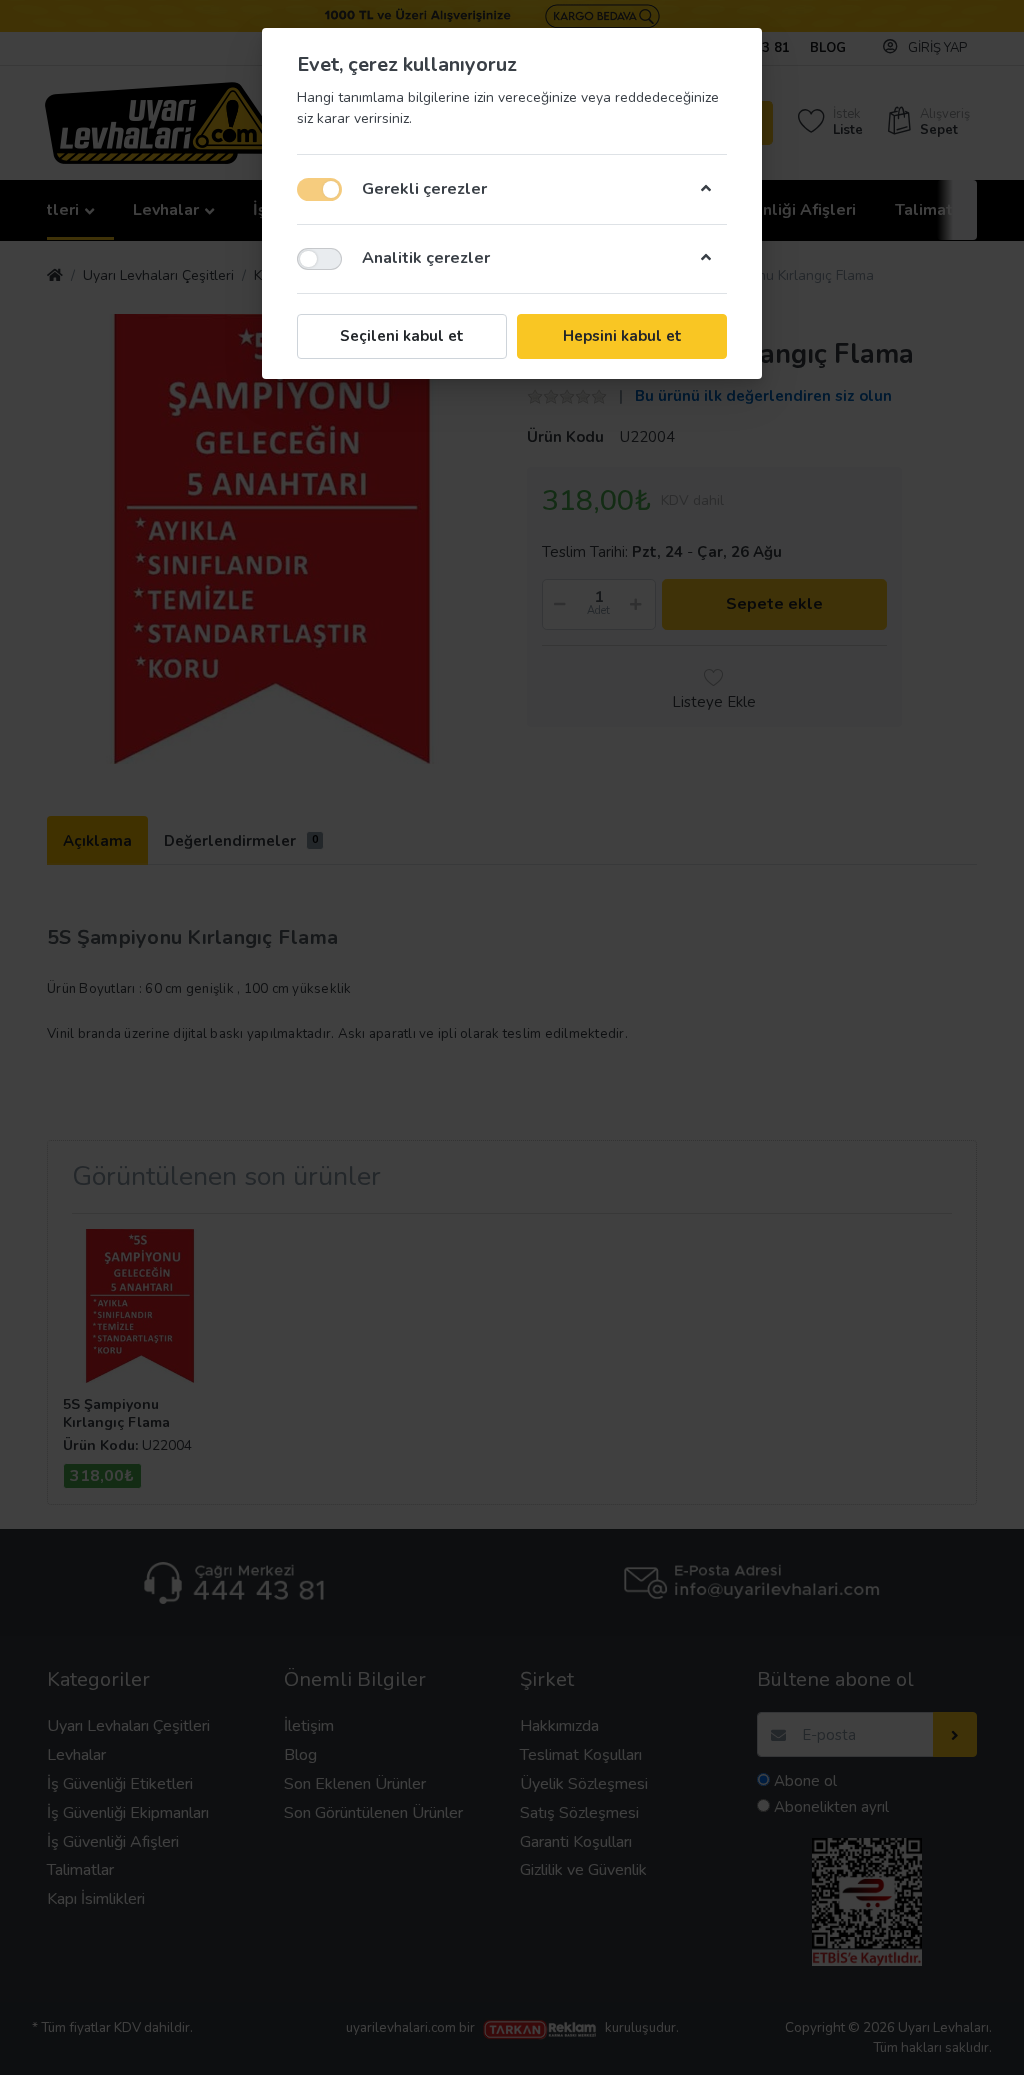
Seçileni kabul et (402, 336)
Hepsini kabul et (622, 336)
